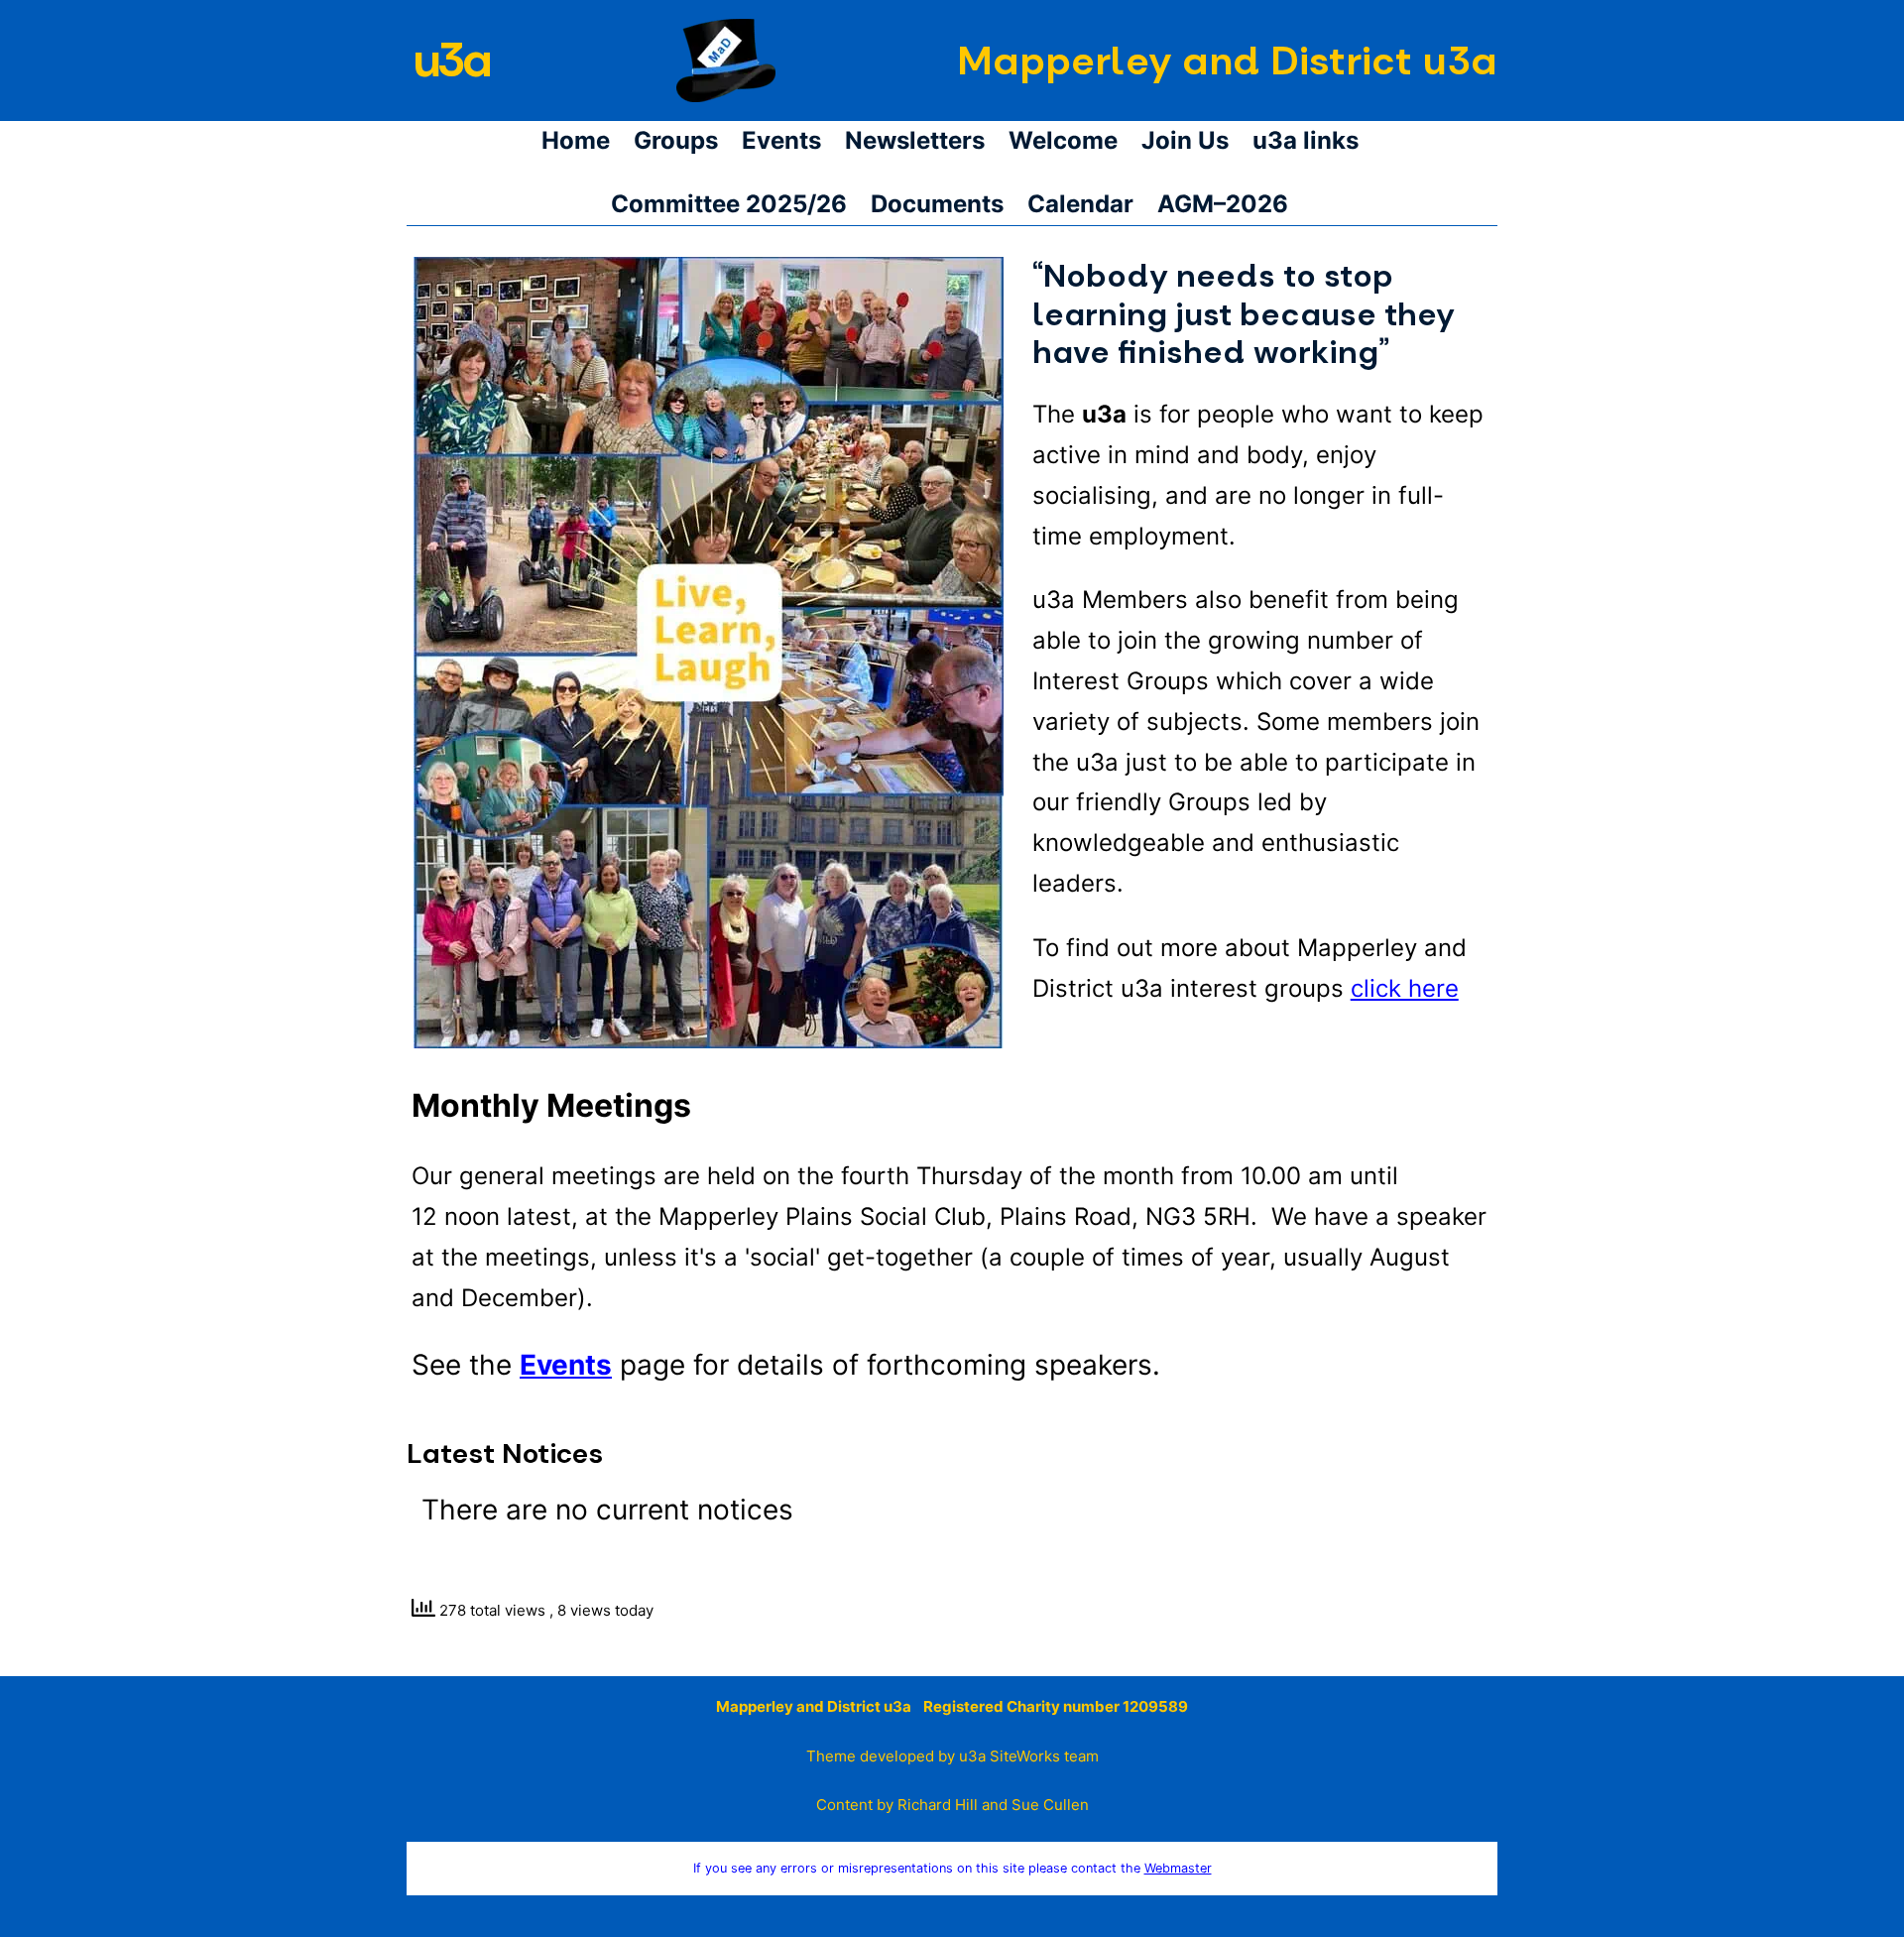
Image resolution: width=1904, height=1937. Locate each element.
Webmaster (1178, 1868)
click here (1405, 988)
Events (566, 1365)
